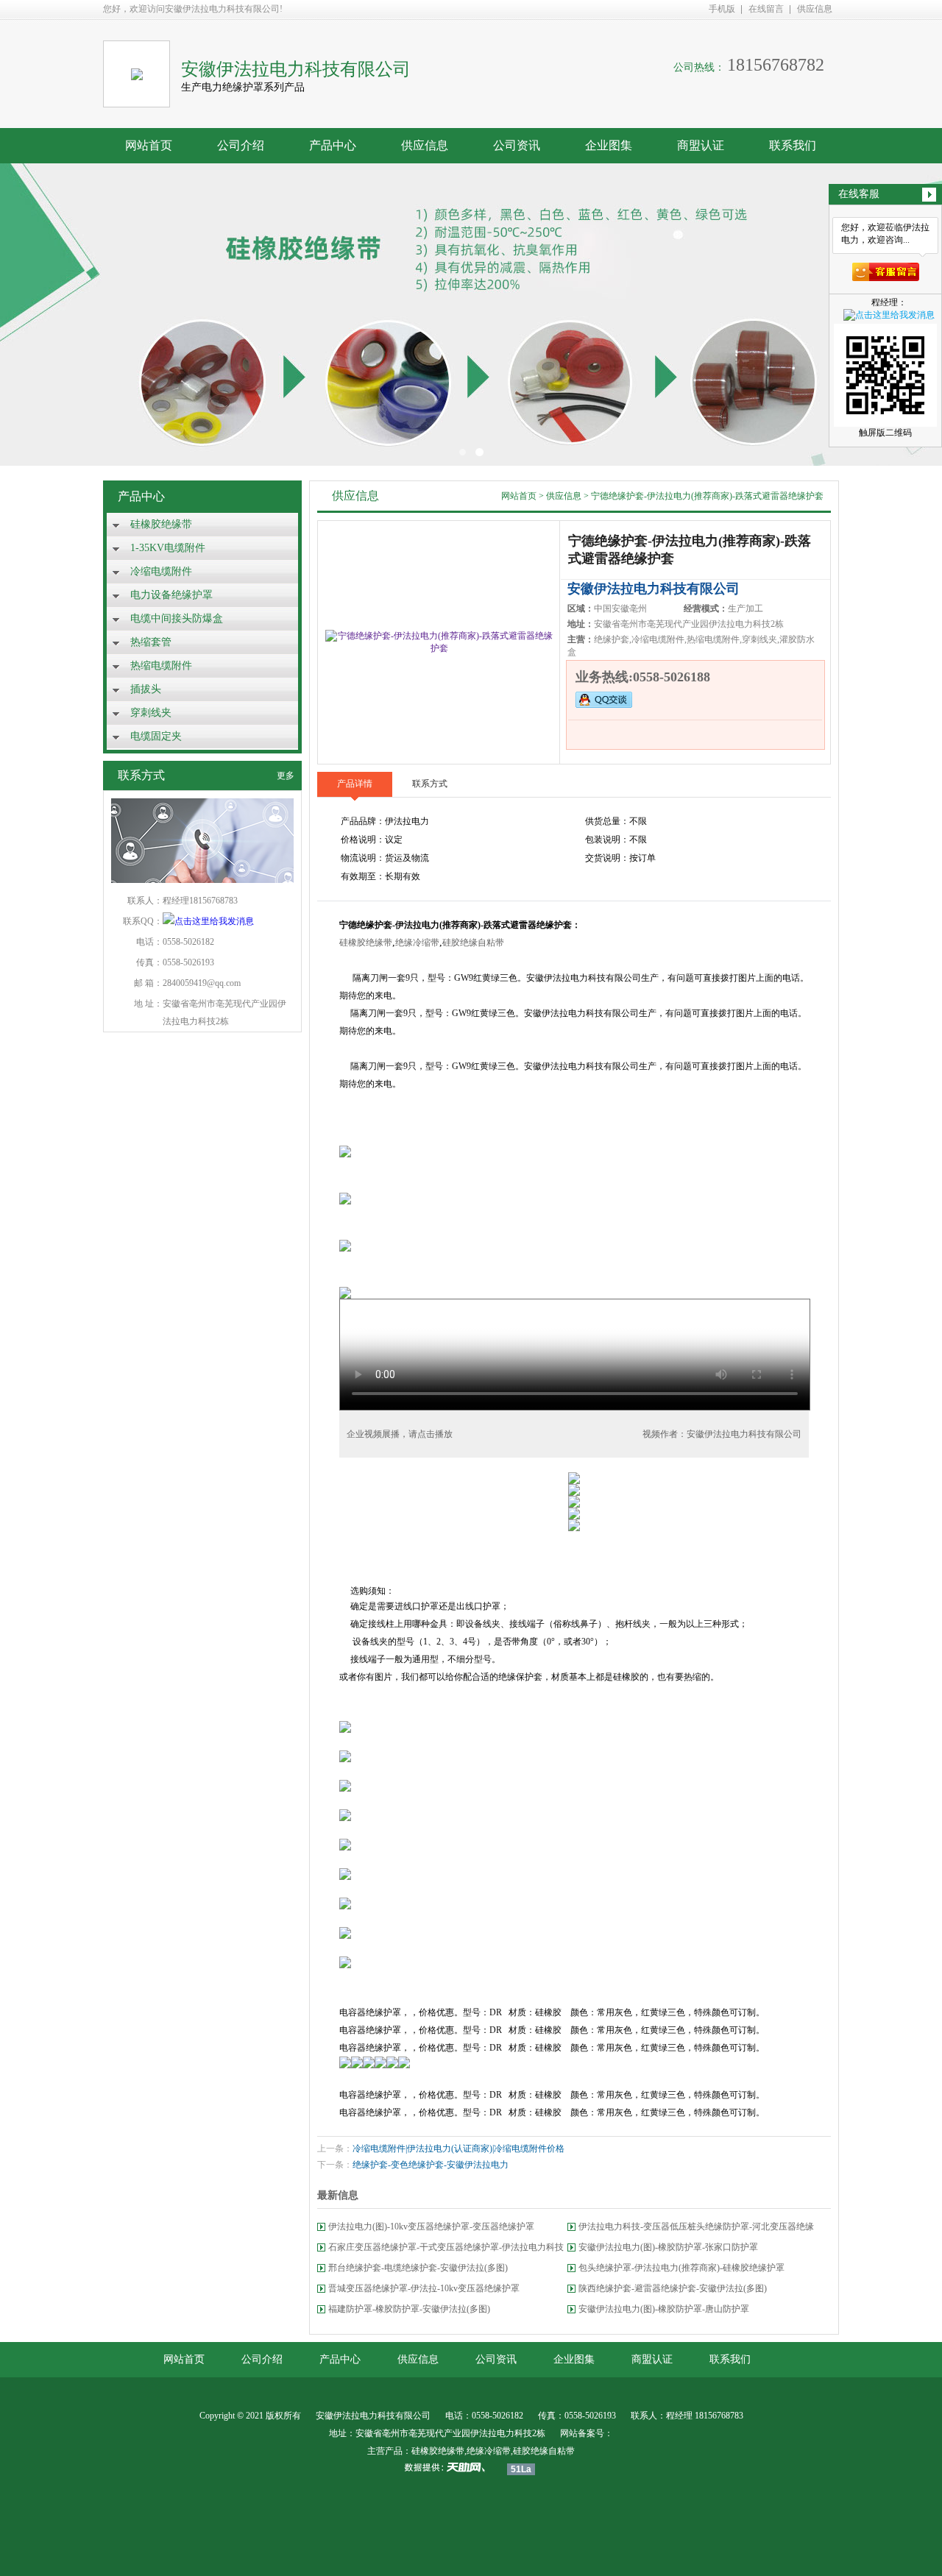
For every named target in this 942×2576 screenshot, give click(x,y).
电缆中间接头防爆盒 (177, 618)
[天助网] (450, 2467)
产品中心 (333, 145)
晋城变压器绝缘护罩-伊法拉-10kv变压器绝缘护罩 (424, 2288)
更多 (286, 776)
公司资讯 (517, 145)
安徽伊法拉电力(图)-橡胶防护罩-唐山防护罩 (664, 2309)
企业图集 (609, 145)
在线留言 (766, 9)
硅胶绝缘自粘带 (473, 943)
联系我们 (793, 145)
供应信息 (815, 9)
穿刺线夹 (151, 713)
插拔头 (146, 689)
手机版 (722, 9)
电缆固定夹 (156, 736)
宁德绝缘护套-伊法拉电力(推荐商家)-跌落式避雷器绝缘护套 (707, 496)
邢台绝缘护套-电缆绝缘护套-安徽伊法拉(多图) (418, 2268)
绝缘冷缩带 (417, 943)
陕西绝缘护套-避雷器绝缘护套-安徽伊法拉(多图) (673, 2288)
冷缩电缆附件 (161, 571)
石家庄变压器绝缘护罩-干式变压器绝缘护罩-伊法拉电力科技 (446, 2247)
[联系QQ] (208, 921)
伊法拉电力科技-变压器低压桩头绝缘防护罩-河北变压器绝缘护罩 (696, 2229)
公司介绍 (241, 145)
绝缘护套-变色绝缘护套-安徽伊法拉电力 (431, 2165)
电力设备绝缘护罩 (171, 595)
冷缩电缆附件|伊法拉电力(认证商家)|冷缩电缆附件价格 (458, 2149)
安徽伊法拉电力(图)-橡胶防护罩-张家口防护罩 (668, 2247)
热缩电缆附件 (161, 666)
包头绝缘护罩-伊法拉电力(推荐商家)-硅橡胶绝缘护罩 (681, 2268)
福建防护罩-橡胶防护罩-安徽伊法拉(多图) (409, 2309)
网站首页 (149, 145)
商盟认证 (701, 145)
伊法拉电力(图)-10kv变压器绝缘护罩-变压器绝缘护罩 (431, 2226)
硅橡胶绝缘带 (161, 524)
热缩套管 (151, 642)
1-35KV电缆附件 (168, 548)
